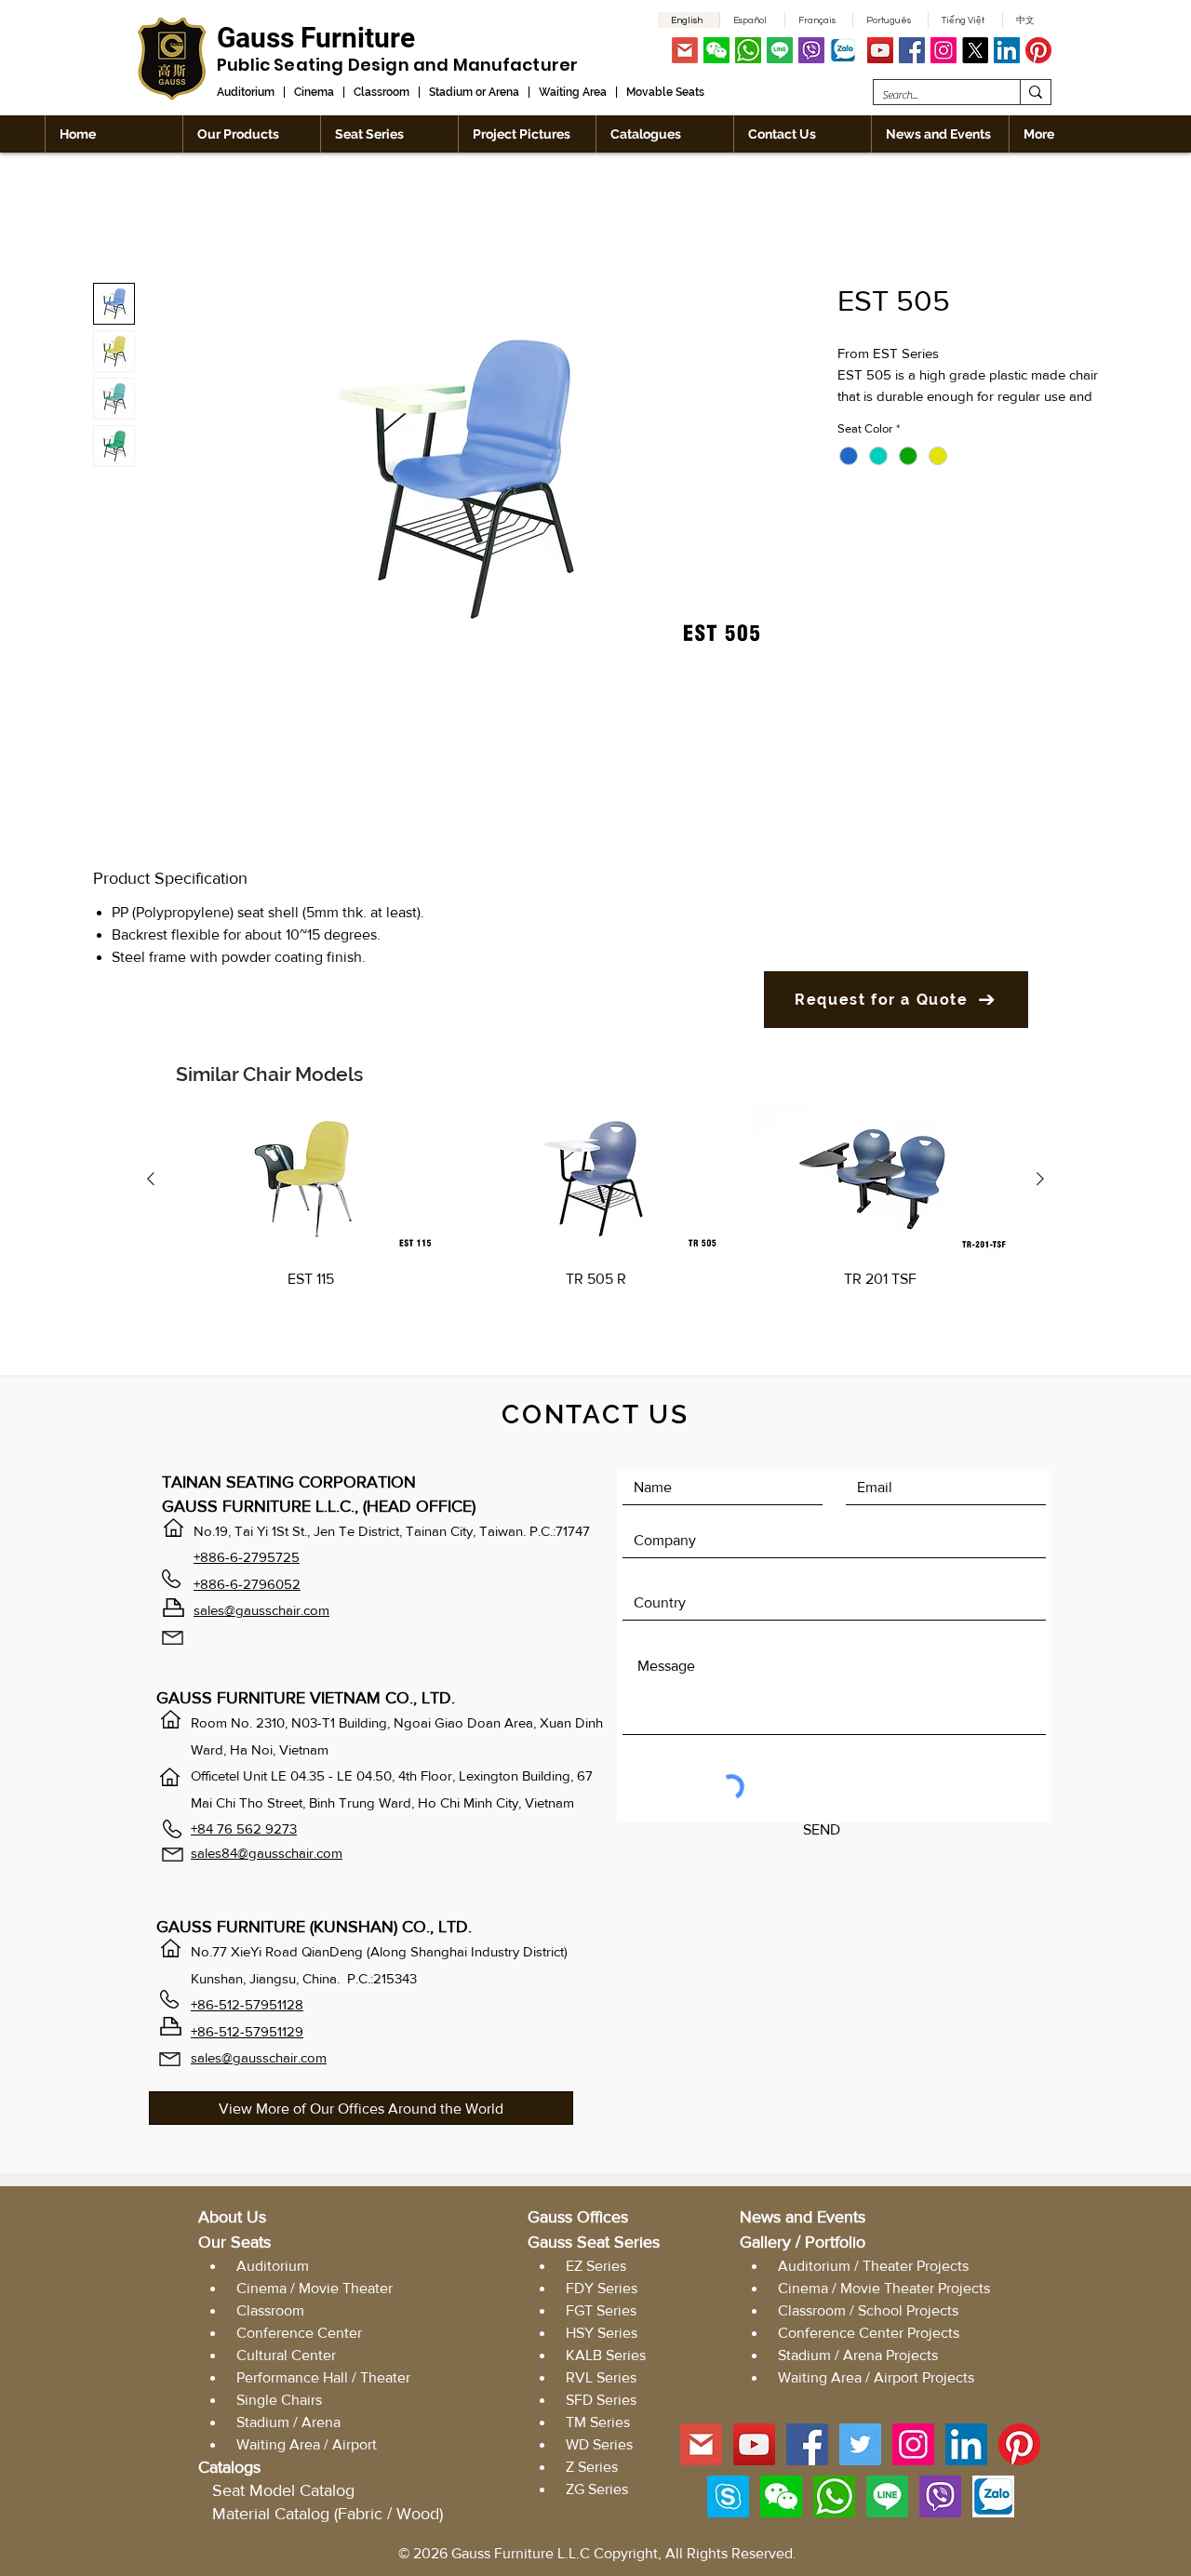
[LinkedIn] (1007, 50)
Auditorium (246, 92)
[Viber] (811, 50)
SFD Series (601, 2400)
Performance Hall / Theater (323, 2377)
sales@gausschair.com (261, 1610)
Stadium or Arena (474, 92)
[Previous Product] (151, 1179)
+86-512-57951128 (247, 2004)
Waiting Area (573, 92)
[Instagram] (943, 50)
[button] (716, 50)
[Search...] (1035, 92)
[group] (595, 1221)
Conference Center (299, 2333)
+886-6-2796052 (247, 1584)
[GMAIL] (685, 50)
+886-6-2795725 (247, 1557)
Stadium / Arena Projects (858, 2355)
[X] (975, 50)
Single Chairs (279, 2400)
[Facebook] (912, 50)
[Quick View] (311, 1179)
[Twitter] (860, 2444)
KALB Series (606, 2355)
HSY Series (602, 2333)
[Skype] (728, 2496)
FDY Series (602, 2288)
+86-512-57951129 (247, 2031)
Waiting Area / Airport (307, 2444)
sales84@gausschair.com (267, 1853)
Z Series (592, 2467)
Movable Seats (665, 92)
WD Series (599, 2444)
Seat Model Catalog (283, 2490)
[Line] (780, 50)
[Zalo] (843, 50)
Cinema (314, 92)
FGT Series (599, 2310)
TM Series (598, 2422)
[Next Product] (1040, 1179)
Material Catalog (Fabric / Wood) (328, 2514)
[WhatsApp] (748, 50)
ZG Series (597, 2489)
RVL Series (601, 2377)
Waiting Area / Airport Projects (876, 2377)
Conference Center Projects (869, 2333)
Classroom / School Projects (868, 2310)
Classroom (381, 92)
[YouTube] (880, 50)
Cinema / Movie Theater (314, 2288)
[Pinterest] (1038, 50)
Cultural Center (286, 2355)
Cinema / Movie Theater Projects (884, 2288)
